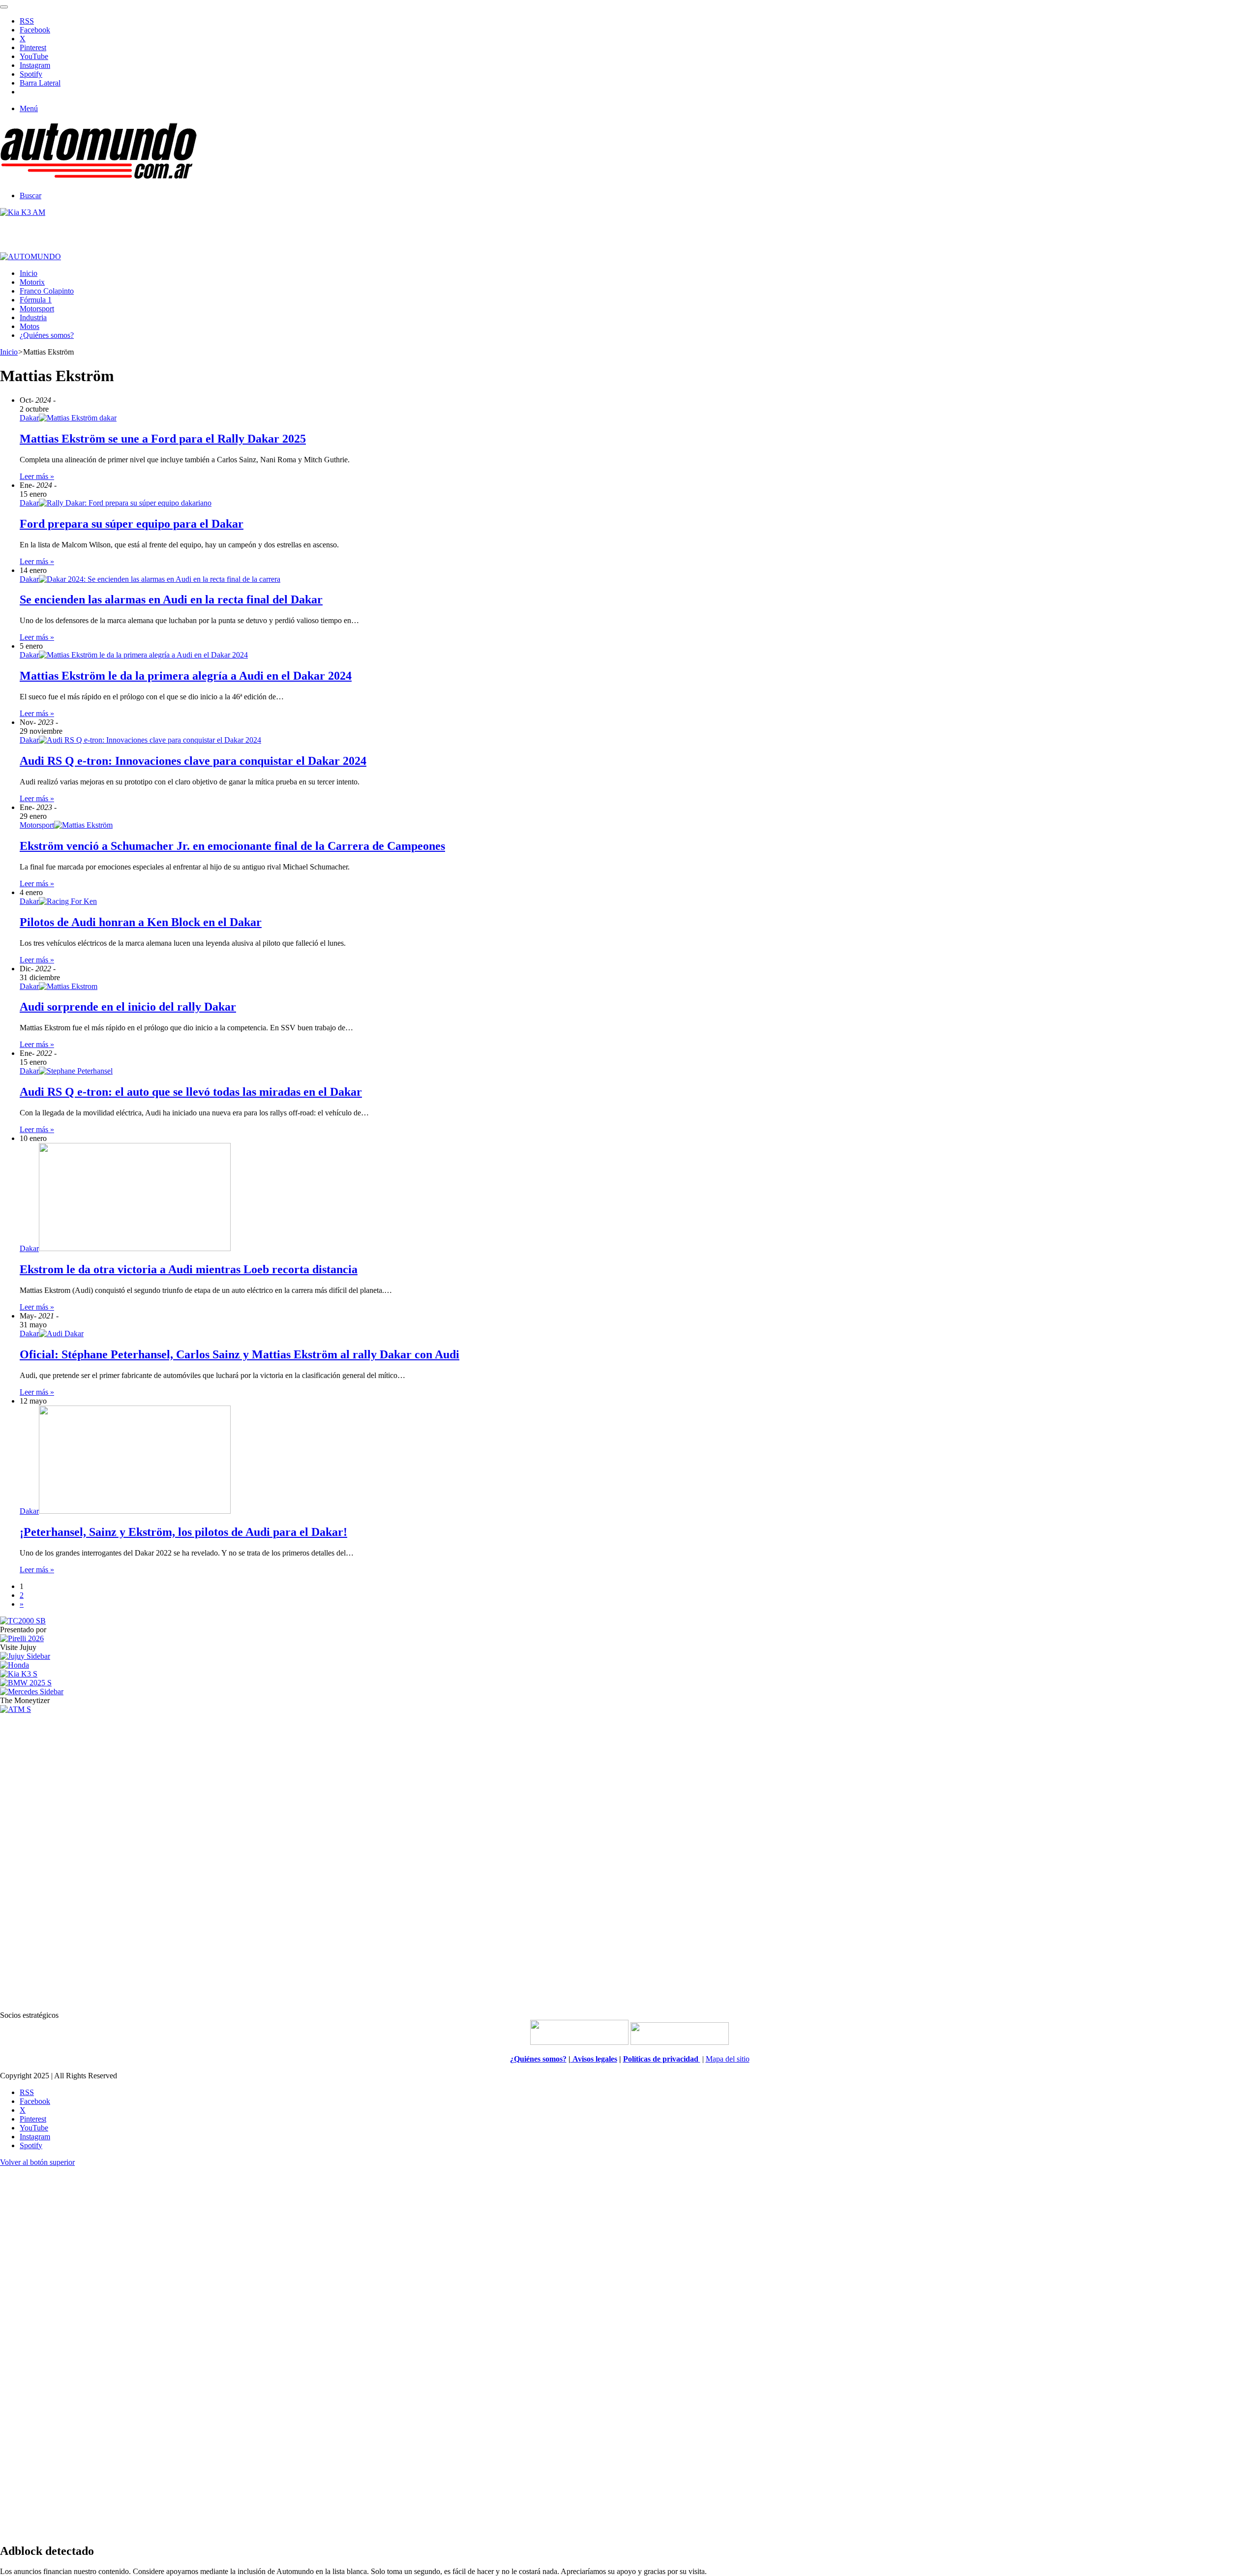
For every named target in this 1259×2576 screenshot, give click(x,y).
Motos (30, 326)
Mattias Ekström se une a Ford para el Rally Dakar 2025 (163, 439)
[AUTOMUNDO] (98, 179)
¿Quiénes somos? (47, 335)
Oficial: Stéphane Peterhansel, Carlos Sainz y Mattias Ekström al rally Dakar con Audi (240, 1354)
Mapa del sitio (728, 2059)
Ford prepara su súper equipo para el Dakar (132, 524)
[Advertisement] (629, 1861)
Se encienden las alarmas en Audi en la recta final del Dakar (171, 599)
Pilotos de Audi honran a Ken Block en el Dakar (141, 922)
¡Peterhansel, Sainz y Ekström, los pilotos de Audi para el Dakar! (183, 1532)
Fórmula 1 (36, 300)
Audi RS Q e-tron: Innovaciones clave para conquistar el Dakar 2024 (193, 761)
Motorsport (37, 309)
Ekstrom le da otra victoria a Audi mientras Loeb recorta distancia (189, 1269)
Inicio (29, 273)
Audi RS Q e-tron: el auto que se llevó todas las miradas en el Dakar (191, 1092)
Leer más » (37, 476)
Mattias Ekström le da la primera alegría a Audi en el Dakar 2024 (186, 676)
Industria (33, 317)
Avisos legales (594, 2059)
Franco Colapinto (47, 291)
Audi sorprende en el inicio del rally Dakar (128, 1007)
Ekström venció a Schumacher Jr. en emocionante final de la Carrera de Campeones (232, 846)
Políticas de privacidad (662, 2059)
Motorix (32, 282)
